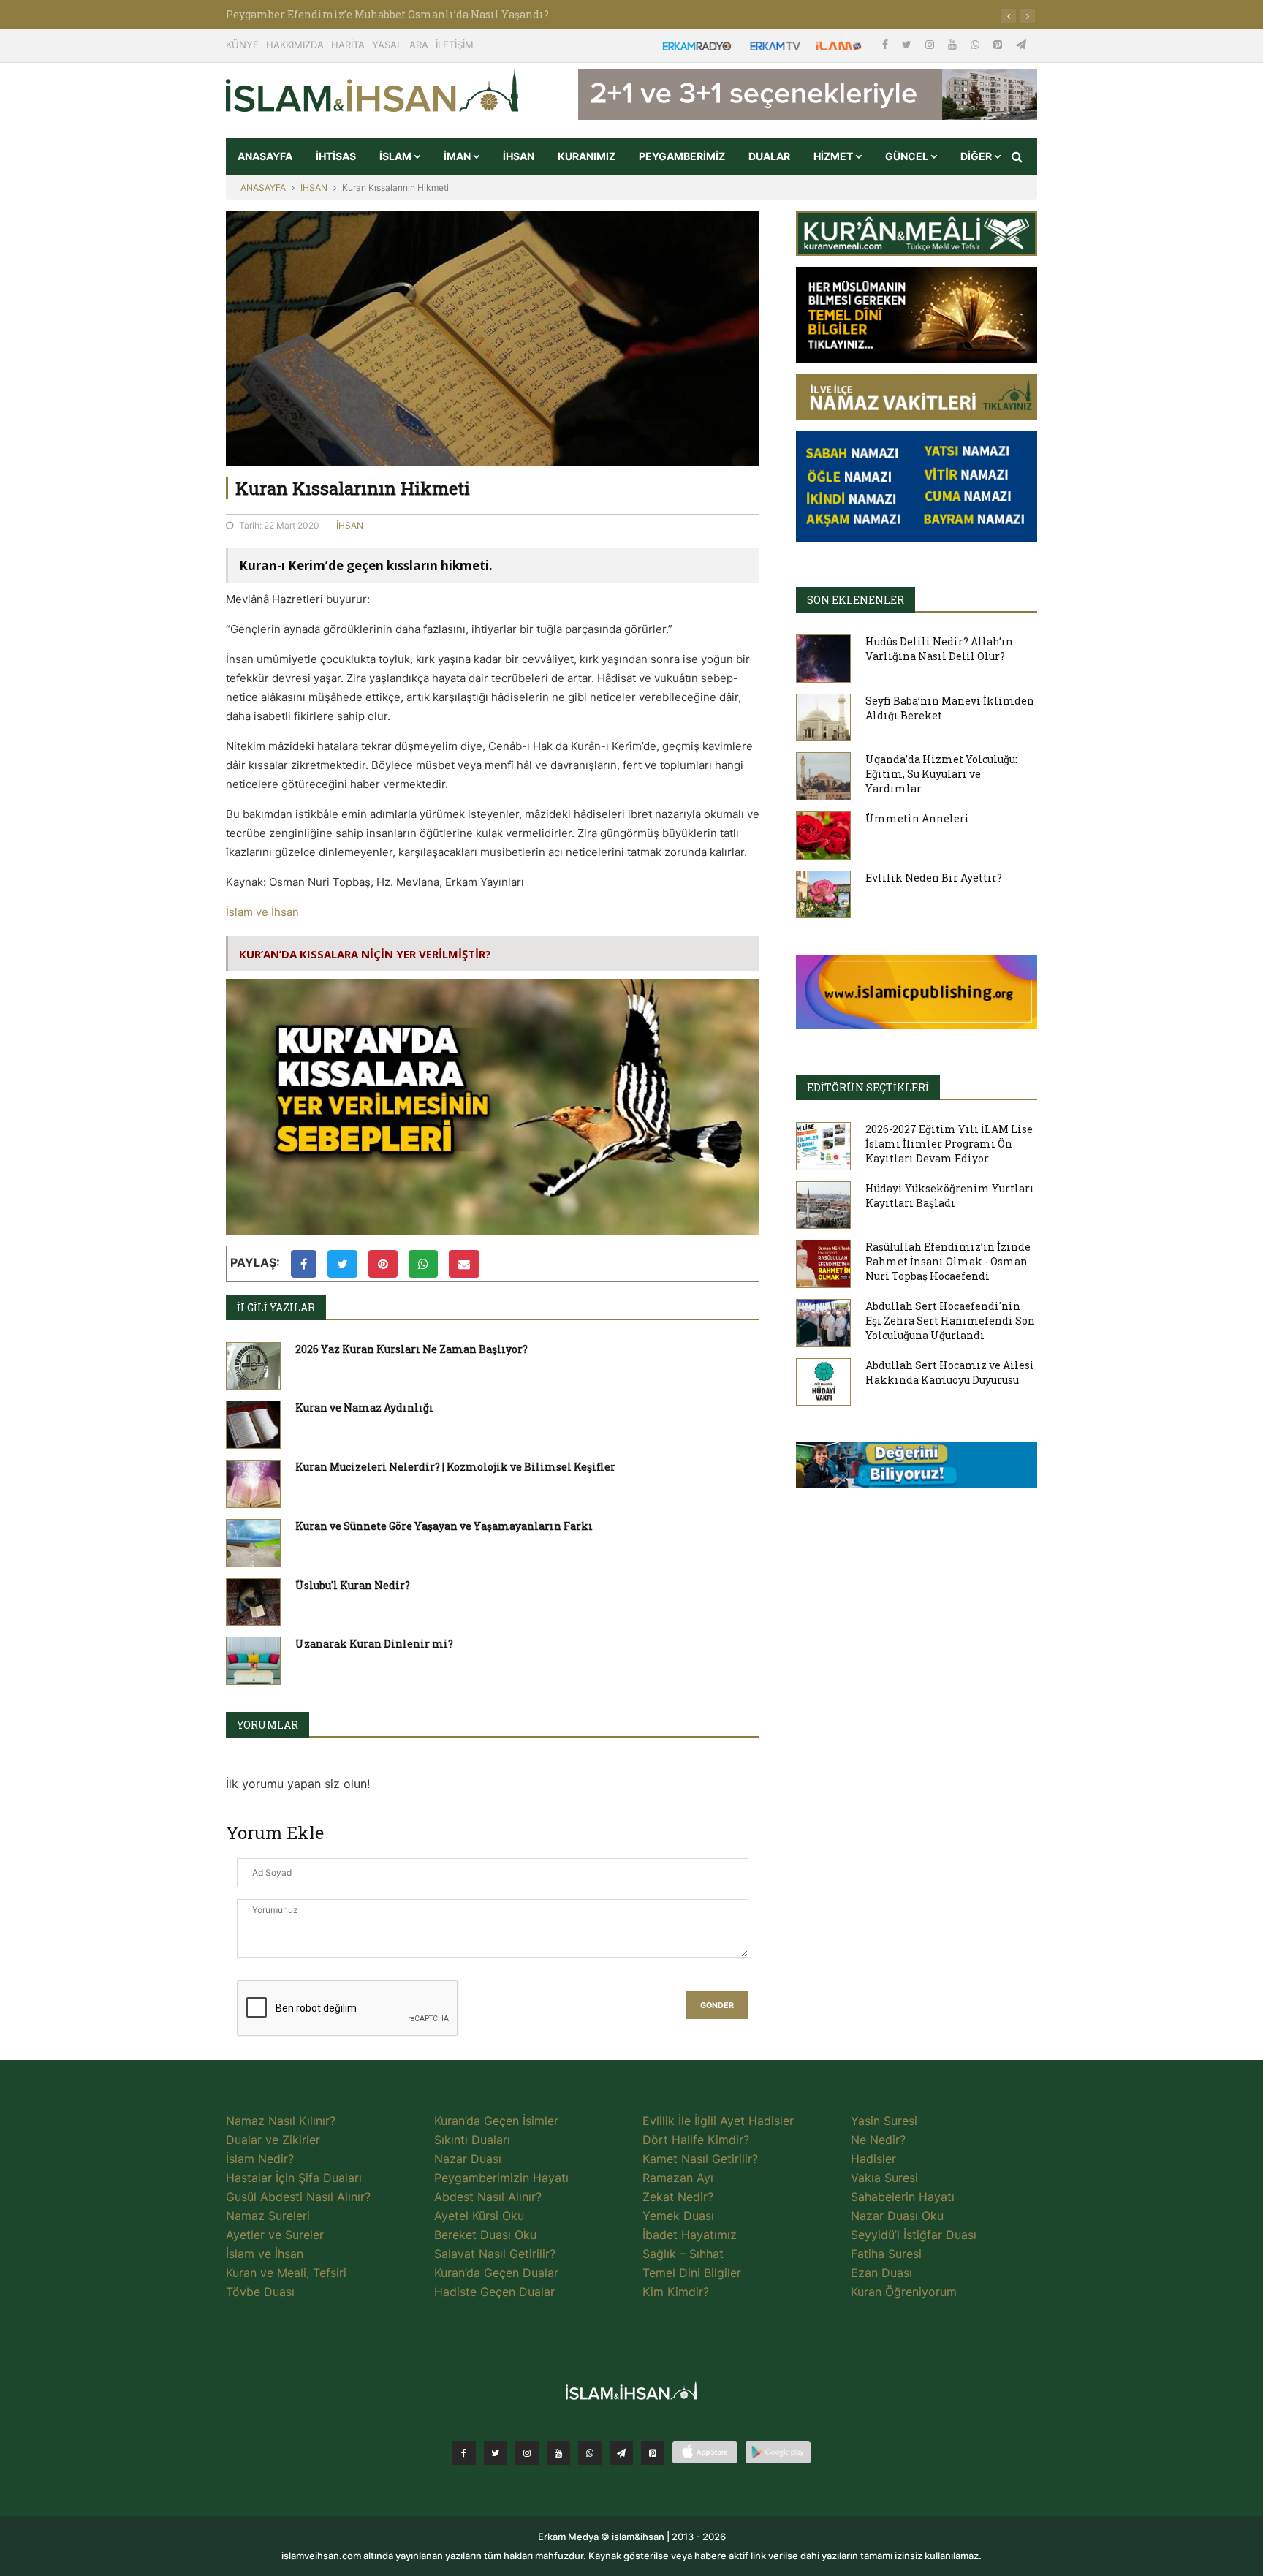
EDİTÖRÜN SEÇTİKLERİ (868, 1087)
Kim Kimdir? (676, 2292)
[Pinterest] (999, 44)
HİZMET (834, 156)
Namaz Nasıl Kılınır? (281, 2121)
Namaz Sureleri (268, 2216)
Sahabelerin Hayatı (903, 2197)
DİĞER (977, 156)
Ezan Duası (881, 2273)
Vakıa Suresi (884, 2178)
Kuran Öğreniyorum (904, 2292)
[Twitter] (908, 44)
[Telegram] (1021, 44)
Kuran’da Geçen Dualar (496, 2273)
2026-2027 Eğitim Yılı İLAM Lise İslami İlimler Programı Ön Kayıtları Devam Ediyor (949, 1144)
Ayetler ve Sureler (275, 2235)
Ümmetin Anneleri (917, 818)
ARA (419, 45)
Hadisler (873, 2159)
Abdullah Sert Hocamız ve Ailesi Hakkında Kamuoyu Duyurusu (950, 1372)
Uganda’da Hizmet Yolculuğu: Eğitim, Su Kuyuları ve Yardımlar (941, 774)
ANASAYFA (265, 156)
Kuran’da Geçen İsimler (496, 2121)
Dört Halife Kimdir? (696, 2140)
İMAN (458, 156)
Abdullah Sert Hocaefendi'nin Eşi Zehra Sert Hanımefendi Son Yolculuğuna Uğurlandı (950, 1321)
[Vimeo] (621, 2453)
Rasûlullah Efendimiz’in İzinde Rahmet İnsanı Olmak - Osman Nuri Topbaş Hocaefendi (948, 1261)
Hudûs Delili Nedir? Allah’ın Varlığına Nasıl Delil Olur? (939, 649)
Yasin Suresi (884, 2121)
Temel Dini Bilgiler (692, 2273)
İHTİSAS (336, 156)
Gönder (717, 2005)
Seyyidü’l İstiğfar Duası (914, 2235)
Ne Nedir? (878, 2140)
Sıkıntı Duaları (472, 2140)
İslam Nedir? (260, 2159)
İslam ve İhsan (262, 912)
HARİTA (348, 45)
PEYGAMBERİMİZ (682, 156)
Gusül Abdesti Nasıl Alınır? (298, 2197)
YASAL (387, 45)
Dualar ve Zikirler (273, 2140)
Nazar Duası (468, 2159)
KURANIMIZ (587, 156)
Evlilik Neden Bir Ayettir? (934, 878)
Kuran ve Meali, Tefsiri (286, 2273)
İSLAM (397, 156)
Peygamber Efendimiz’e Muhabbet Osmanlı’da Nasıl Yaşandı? (387, 14)
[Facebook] (887, 44)
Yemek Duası (678, 2216)
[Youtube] (954, 44)
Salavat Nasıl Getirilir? (495, 2254)
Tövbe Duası (260, 2292)
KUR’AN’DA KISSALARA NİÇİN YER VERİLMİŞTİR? (365, 954)
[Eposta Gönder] (464, 1264)
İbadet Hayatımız (690, 2235)
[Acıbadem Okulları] (917, 1469)
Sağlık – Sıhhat (683, 2254)
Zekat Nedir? (678, 2197)
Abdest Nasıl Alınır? (488, 2197)
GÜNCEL (908, 156)
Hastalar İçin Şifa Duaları (294, 2178)
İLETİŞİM (455, 45)
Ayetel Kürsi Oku (479, 2216)
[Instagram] (931, 44)
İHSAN (519, 156)
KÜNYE (242, 45)
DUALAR (769, 156)
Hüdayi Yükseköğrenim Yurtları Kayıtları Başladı (950, 1196)
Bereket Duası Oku (485, 2235)
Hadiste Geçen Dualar (494, 2292)
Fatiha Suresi (886, 2254)
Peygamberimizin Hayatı (501, 2178)
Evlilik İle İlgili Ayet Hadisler (718, 2121)
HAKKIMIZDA (295, 45)
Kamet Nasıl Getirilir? (700, 2159)
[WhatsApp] (976, 44)
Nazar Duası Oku (897, 2216)
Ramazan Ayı (678, 2178)
